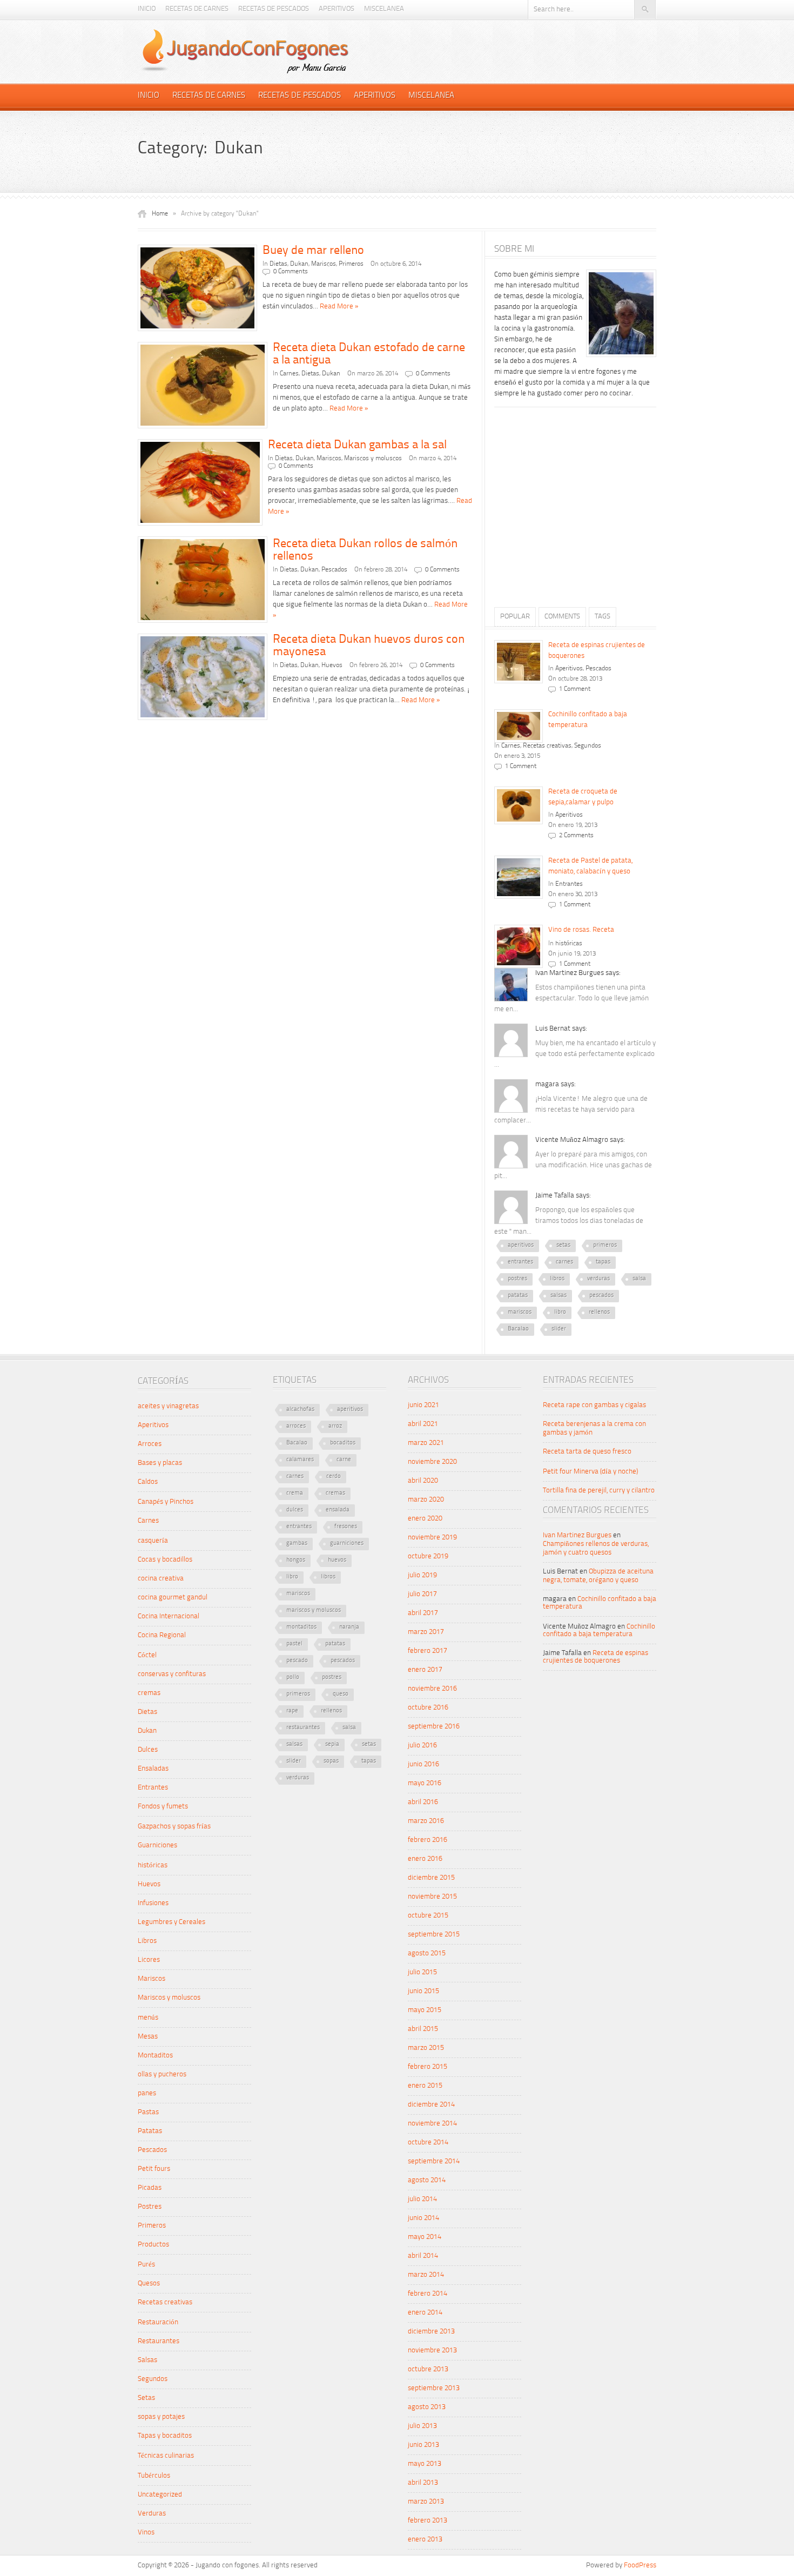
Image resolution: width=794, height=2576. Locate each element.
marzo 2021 (426, 1443)
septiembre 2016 (434, 1727)
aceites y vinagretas (168, 1406)
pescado (297, 1661)
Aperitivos (337, 9)
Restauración (158, 2322)
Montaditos (155, 2056)
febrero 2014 (428, 2294)
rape (292, 1711)
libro (560, 1312)
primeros (605, 1245)
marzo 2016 (426, 1821)
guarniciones (347, 1543)
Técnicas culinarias (166, 2456)
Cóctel (147, 1655)
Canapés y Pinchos (166, 1502)
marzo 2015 (426, 2048)
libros (557, 1279)
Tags (603, 617)
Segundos (588, 746)
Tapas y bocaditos (165, 2436)
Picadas (150, 2188)
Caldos (148, 1482)
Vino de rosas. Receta (581, 930)
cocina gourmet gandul (173, 1598)
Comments (562, 617)
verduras (598, 1279)
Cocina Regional (162, 1635)
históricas (569, 944)
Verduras (152, 2514)
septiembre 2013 (434, 2388)
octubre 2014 (428, 2143)
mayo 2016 (425, 1783)
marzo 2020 (426, 1500)
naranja (349, 1627)
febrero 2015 (428, 2067)
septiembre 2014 (434, 2161)
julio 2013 (422, 2426)
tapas (603, 1262)
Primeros (351, 264)
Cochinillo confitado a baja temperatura (599, 1630)
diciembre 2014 (431, 2105)
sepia (332, 1744)
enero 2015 (425, 2086)
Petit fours (154, 2169)
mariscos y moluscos (314, 1610)
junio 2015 (423, 1991)
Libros (147, 1941)
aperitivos (521, 1245)
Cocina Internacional (169, 1616)
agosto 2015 (427, 1953)
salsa (639, 1279)
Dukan (299, 264)
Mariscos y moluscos (373, 459)
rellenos (599, 1312)
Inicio (147, 9)
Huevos (332, 665)
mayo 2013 (425, 2464)
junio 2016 (423, 1764)
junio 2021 (423, 1405)
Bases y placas (160, 1463)
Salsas (147, 2360)
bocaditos (343, 1443)
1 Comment (575, 689)
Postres (150, 2207)
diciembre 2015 (431, 1878)
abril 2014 (423, 2256)
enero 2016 (425, 1859)
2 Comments (576, 836)
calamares (300, 1460)
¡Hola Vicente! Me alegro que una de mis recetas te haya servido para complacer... (571, 1110)
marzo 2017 (426, 1632)
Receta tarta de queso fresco (587, 1452)
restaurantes (303, 1728)
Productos (153, 2245)
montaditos (301, 1627)
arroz (335, 1426)
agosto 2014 (427, 2180)
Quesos (149, 2284)
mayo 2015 (425, 2010)
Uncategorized (160, 2495)
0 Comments (291, 272)
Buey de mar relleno (313, 251)
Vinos (146, 2533)
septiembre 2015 (434, 1935)
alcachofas (300, 1410)
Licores (149, 1960)
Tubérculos (154, 2476)
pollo (293, 1677)
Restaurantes (159, 2341)
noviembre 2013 (432, 2350)
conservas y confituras (172, 1674)
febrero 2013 (428, 2521)
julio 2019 (422, 1575)
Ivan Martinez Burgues (577, 1535)
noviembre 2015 (432, 1897)
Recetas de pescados (274, 9)
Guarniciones (157, 1845)
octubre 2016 (428, 1708)
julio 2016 (422, 1746)
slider (559, 1329)
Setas (146, 2398)
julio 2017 (422, 1594)
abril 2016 (423, 1802)
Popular (515, 617)
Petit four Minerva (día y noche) (590, 1472)
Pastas (148, 2112)
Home (160, 214)
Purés (146, 2265)
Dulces (148, 1750)
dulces (295, 1510)
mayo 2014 (425, 2237)
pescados (601, 1296)
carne (344, 1460)
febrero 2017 (428, 1651)
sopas (331, 1761)
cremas (149, 1693)
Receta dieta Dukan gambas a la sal (357, 445)
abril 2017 (423, 1613)
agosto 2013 (427, 2407)
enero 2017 (425, 1670)
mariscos (520, 1312)
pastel (294, 1644)
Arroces (150, 1444)
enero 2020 (425, 1519)
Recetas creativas (547, 746)
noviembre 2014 (432, 2124)
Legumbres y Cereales (171, 1922)
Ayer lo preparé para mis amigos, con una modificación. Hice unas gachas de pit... (573, 1165)
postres (517, 1279)
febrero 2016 (428, 1840)
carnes (564, 1262)
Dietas (278, 264)
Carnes (289, 374)
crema (295, 1493)
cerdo (334, 1477)
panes (147, 2093)
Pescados (334, 570)
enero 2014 (425, 2313)
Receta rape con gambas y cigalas (594, 1405)
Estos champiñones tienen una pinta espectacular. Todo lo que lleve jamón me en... (571, 998)
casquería (153, 1541)
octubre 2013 (428, 2369)
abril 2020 (423, 1481)
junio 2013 (423, 2445)
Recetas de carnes (197, 9)
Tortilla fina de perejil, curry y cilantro (599, 1491)
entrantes (520, 1262)
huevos (337, 1560)
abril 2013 (423, 2483)
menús (148, 2018)
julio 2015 (422, 1972)
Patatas (150, 2131)
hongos (296, 1560)
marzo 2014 (426, 2275)
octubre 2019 (428, 1556)
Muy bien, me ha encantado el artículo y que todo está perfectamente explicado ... (575, 1054)
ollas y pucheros (162, 2074)
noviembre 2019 (432, 1538)
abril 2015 (423, 2029)
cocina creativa (161, 1579)
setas (563, 1245)
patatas (518, 1296)
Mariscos (324, 264)
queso (341, 1694)
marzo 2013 (426, 2502)
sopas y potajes (161, 2417)
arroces (296, 1426)
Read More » (339, 307)
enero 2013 (425, 2540)
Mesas (148, 2037)
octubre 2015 (428, 1916)
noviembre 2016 (432, 1689)
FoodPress (640, 2565)
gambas (297, 1543)
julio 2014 (422, 2199)
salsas (559, 1296)
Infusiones (153, 1903)
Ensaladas (153, 1769)
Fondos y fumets (163, 1807)
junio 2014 (423, 2218)
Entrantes (569, 884)
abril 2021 (423, 1424)
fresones (346, 1527)
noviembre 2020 (432, 1462)
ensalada (338, 1510)
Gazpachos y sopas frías (174, 1827)
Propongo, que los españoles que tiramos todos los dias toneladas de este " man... (569, 1221)
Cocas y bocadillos (165, 1560)
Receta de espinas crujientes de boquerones (595, 1657)
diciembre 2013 (431, 2332)
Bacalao (518, 1329)
